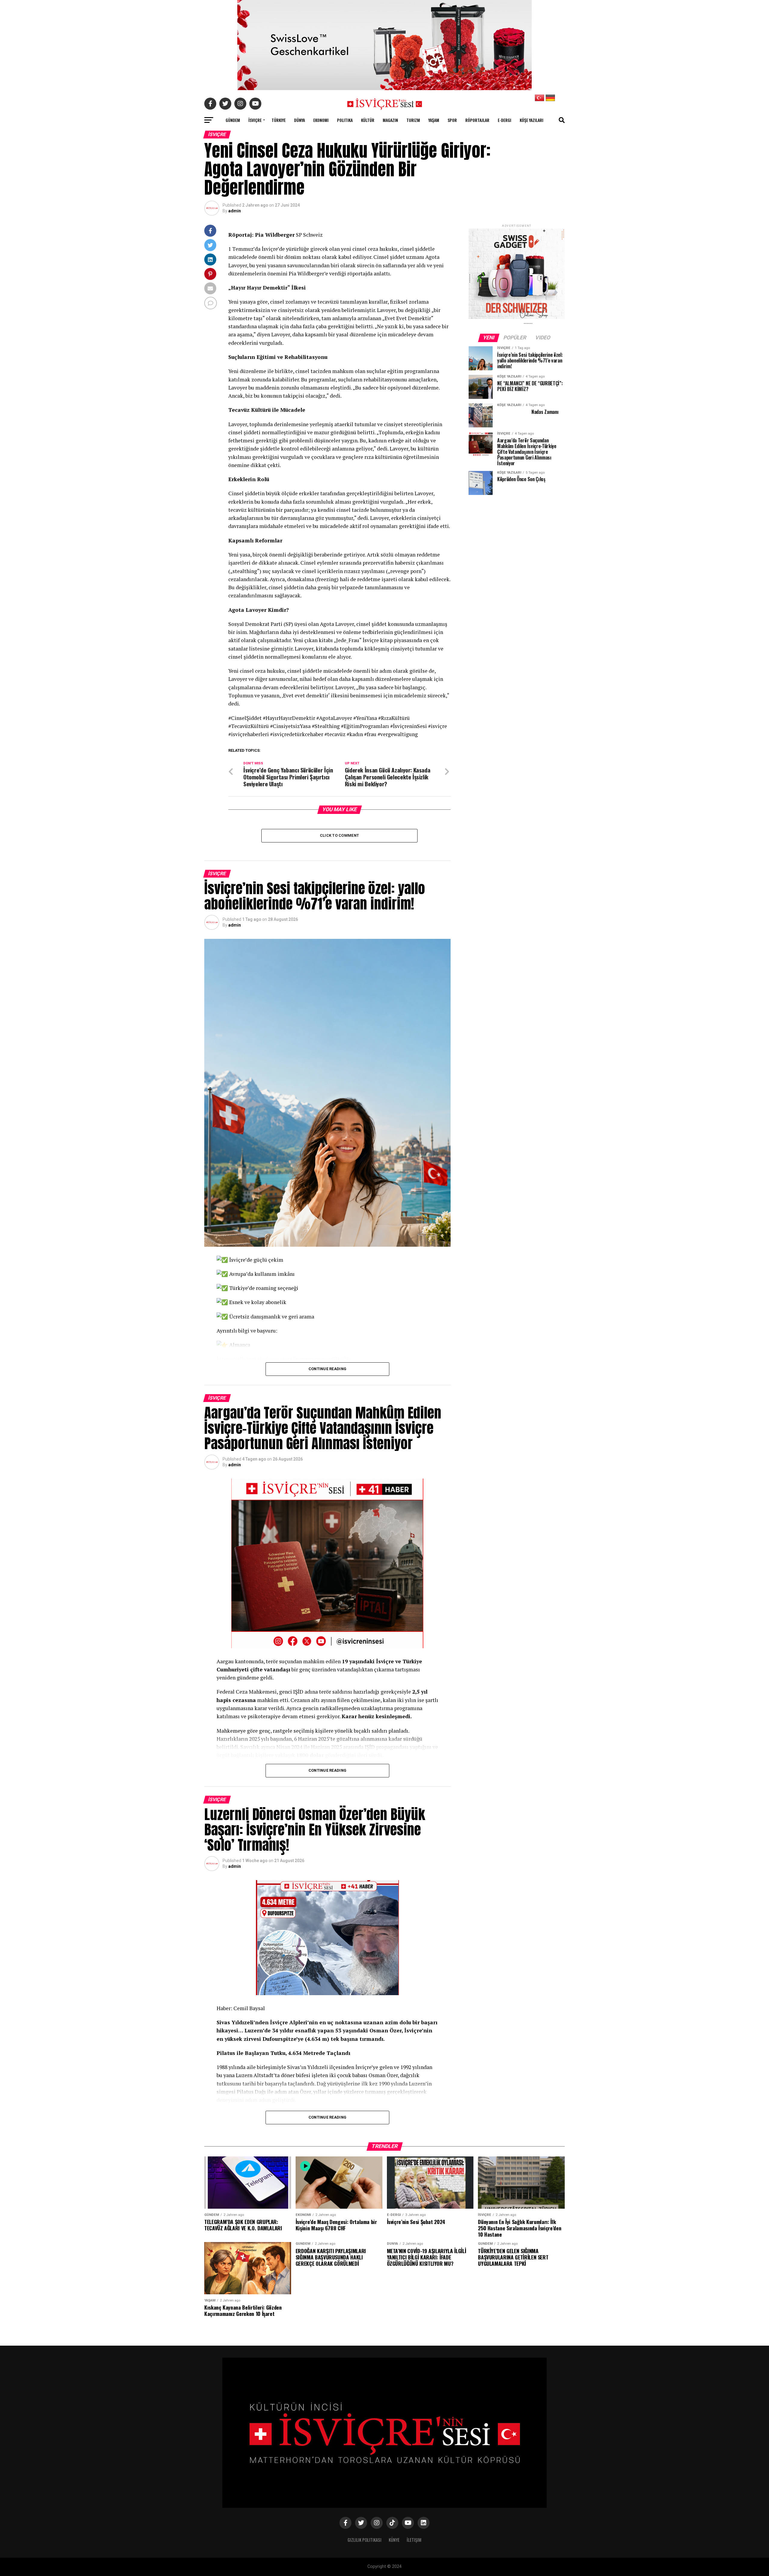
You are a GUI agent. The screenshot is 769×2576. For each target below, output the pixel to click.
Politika (345, 120)
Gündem (233, 120)
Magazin (390, 120)
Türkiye (279, 120)
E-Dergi (505, 120)
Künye (394, 2540)
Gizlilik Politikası (365, 2540)
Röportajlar (477, 120)
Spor (452, 120)
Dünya (299, 120)
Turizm (413, 120)
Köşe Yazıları (532, 120)
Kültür (368, 120)
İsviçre (255, 120)
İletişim (414, 2540)
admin (235, 211)
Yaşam (434, 120)
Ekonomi (321, 120)
